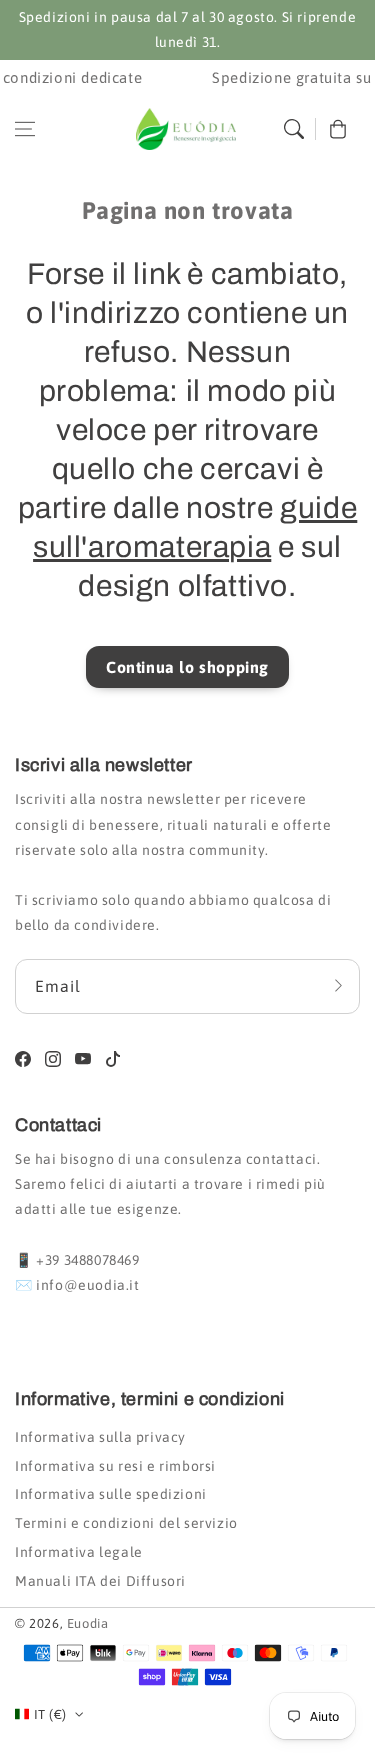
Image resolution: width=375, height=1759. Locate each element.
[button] (25, 129)
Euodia (88, 1623)
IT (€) (50, 1714)
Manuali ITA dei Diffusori (100, 1581)
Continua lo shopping (187, 667)
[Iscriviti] (338, 986)
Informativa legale (79, 1552)
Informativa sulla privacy (100, 1437)
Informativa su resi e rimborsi (115, 1466)
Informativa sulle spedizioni (111, 1494)
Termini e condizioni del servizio (126, 1523)
